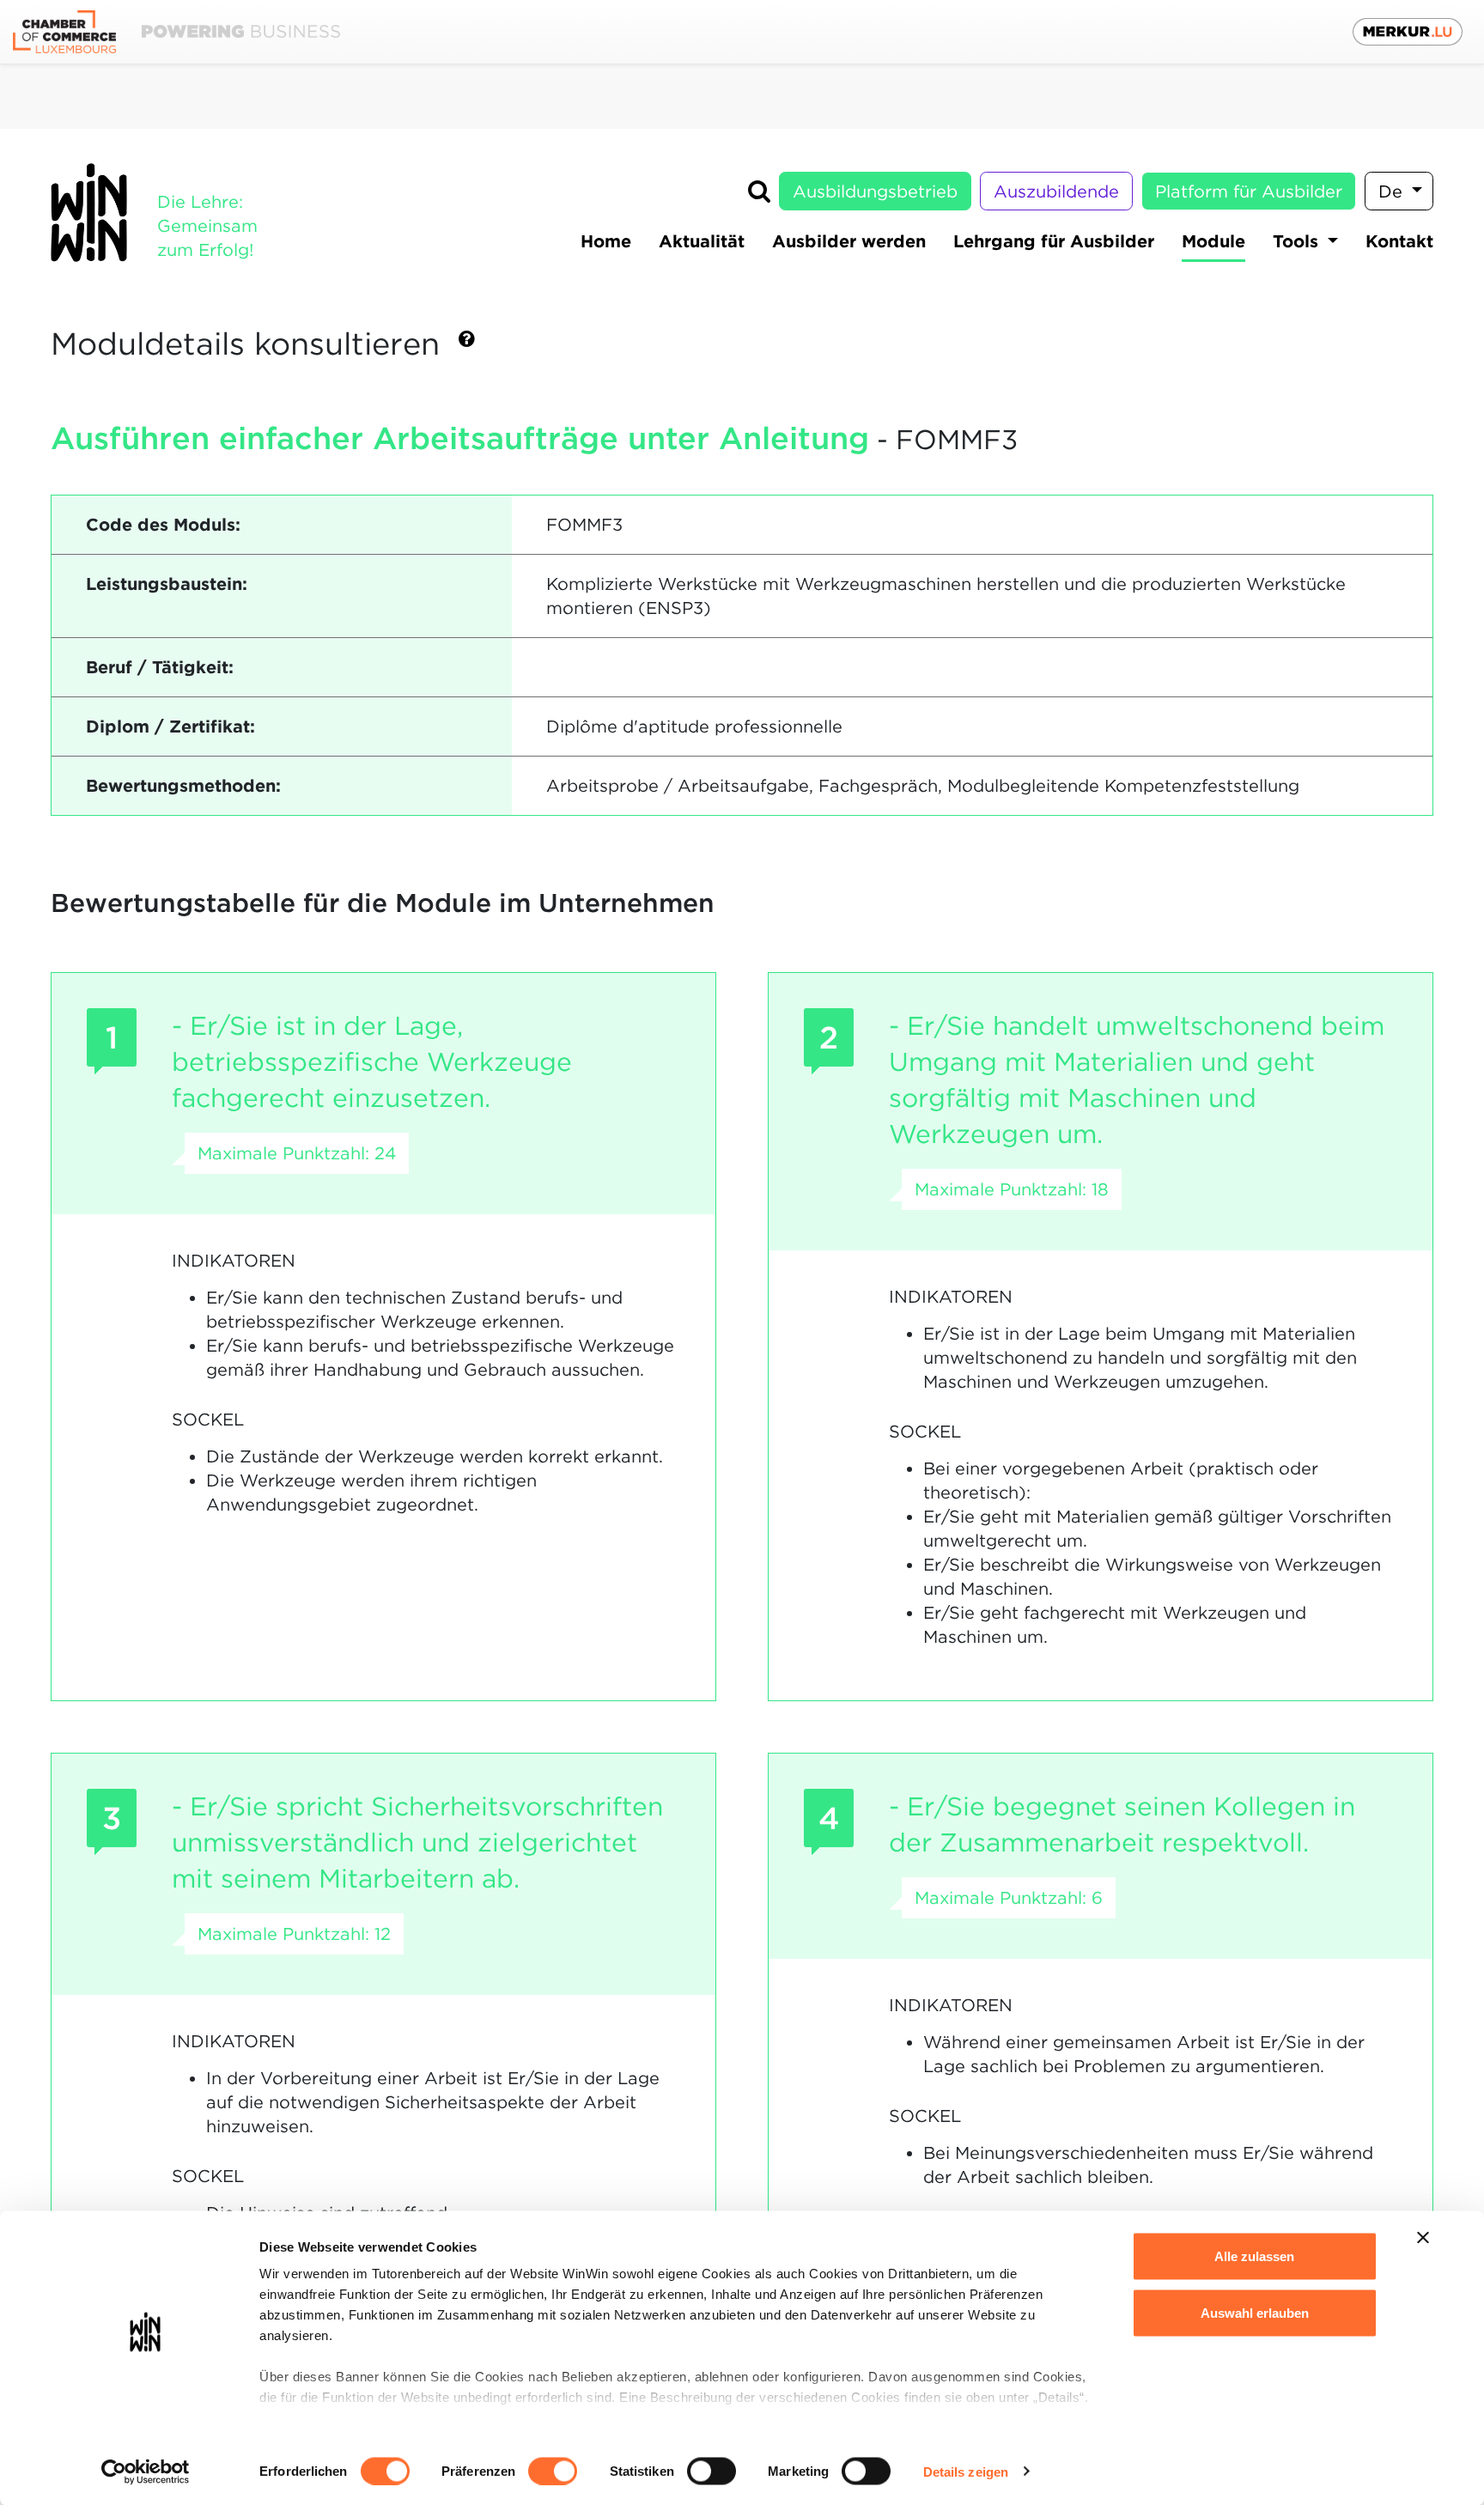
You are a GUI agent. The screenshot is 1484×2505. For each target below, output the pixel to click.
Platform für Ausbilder (1249, 192)
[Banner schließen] (1423, 2238)
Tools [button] (1298, 241)
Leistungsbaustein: (167, 584)
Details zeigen (966, 2471)
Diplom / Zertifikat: (170, 727)
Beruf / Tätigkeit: (160, 667)
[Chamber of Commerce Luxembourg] (176, 32)
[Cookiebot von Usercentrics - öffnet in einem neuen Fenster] (146, 2472)
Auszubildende (1056, 192)
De (1393, 192)
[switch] (553, 2471)
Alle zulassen (1254, 2256)
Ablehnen (1254, 2369)
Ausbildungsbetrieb (875, 192)
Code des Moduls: (163, 525)
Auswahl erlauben (1255, 2312)
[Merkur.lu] (1408, 32)
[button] (467, 346)
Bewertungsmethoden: (183, 786)
